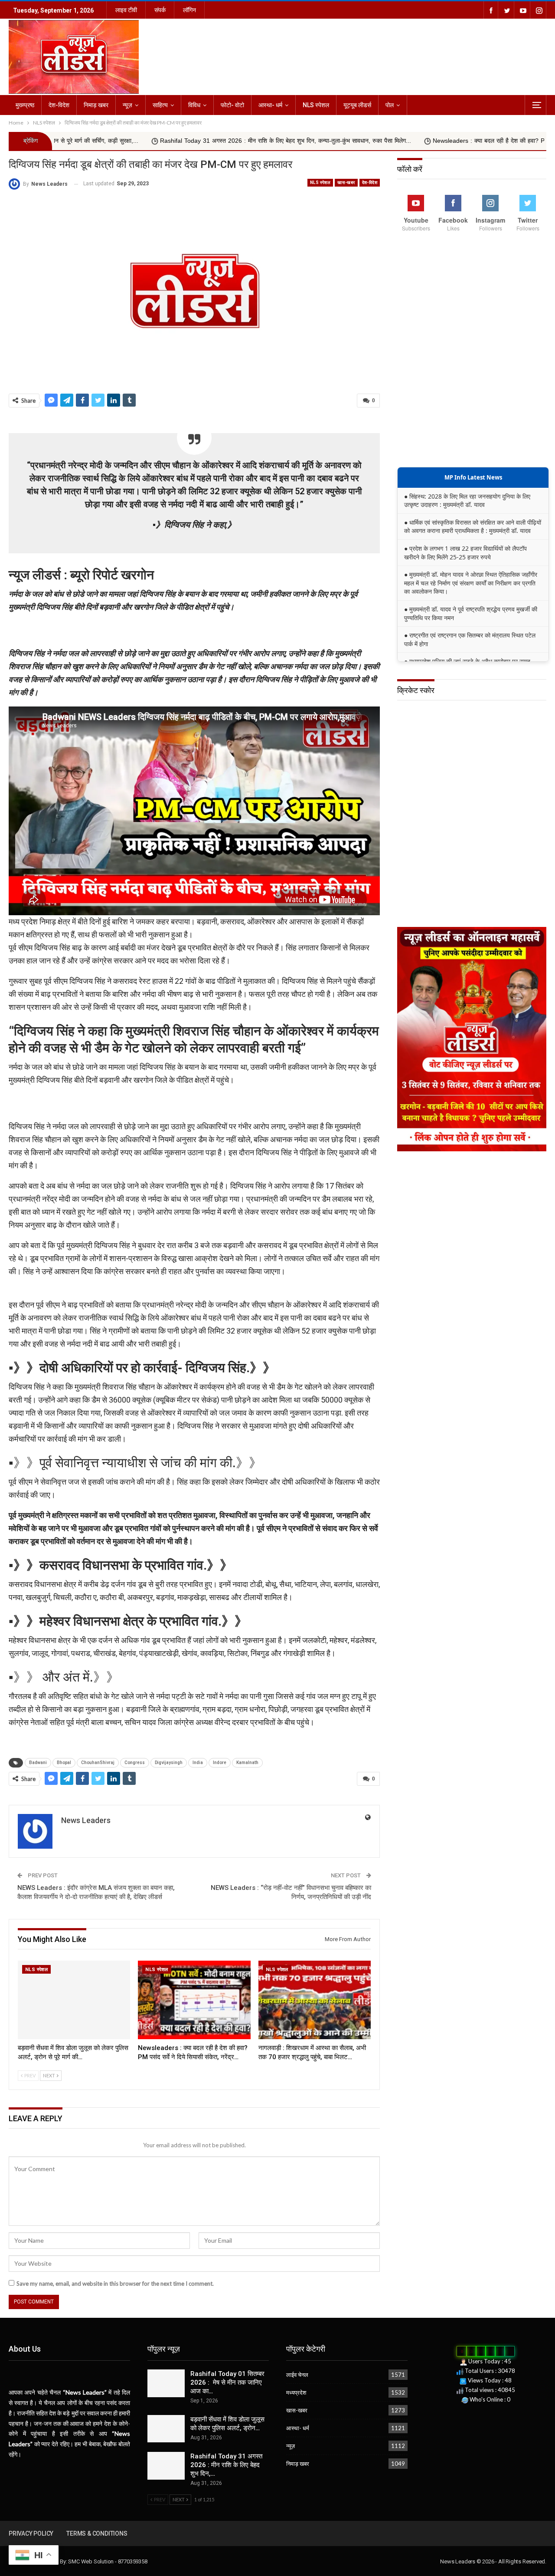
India (198, 1763)
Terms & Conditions (97, 2533)
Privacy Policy (31, 2533)
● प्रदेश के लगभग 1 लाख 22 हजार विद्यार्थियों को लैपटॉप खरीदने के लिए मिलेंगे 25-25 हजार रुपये (465, 553)
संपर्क (160, 10)
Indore (220, 1763)
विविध (194, 105)
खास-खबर (346, 182)
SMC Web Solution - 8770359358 (108, 2561)
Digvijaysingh (169, 1763)
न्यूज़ (127, 105)
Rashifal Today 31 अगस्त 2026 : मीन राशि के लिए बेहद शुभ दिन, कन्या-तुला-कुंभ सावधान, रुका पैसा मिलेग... (171, 141)
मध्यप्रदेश (296, 2392)
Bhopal (64, 1763)
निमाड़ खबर (96, 105)
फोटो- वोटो (232, 105)
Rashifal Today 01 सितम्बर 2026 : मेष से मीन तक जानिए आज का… (227, 2382)
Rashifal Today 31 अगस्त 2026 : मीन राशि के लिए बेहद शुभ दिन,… (226, 2465)
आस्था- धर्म (270, 105)
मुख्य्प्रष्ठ (25, 105)
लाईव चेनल (297, 2375)
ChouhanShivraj (98, 1763)
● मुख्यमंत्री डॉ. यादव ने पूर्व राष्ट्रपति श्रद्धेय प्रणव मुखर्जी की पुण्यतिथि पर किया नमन (471, 613)
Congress (135, 1763)
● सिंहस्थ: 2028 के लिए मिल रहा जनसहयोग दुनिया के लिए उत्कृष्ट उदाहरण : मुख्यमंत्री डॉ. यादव (467, 501)
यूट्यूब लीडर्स (357, 105)
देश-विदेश (59, 105)
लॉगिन (189, 10)
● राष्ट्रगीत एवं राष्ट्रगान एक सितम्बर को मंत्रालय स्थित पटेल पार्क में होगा (470, 639)
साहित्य (160, 105)
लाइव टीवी (126, 10)
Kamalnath (247, 1763)
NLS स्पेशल (316, 105)
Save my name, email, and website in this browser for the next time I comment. (115, 2284)
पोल (390, 105)
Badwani (38, 1763)
